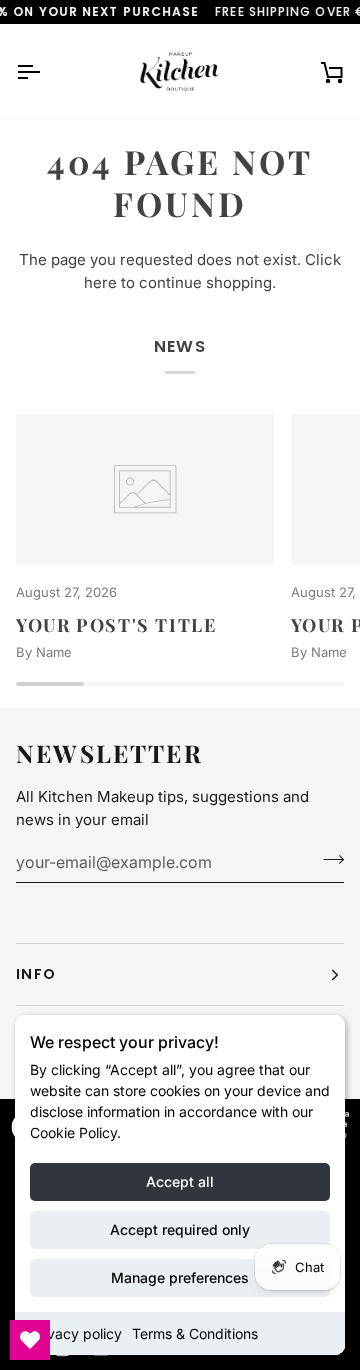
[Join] (327, 859)
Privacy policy (76, 1333)
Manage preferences (180, 1277)
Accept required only (180, 1229)
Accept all (180, 1181)
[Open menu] (46, 71)
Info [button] (36, 974)
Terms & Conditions (195, 1333)
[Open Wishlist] (30, 1340)
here (100, 282)
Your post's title (116, 625)
